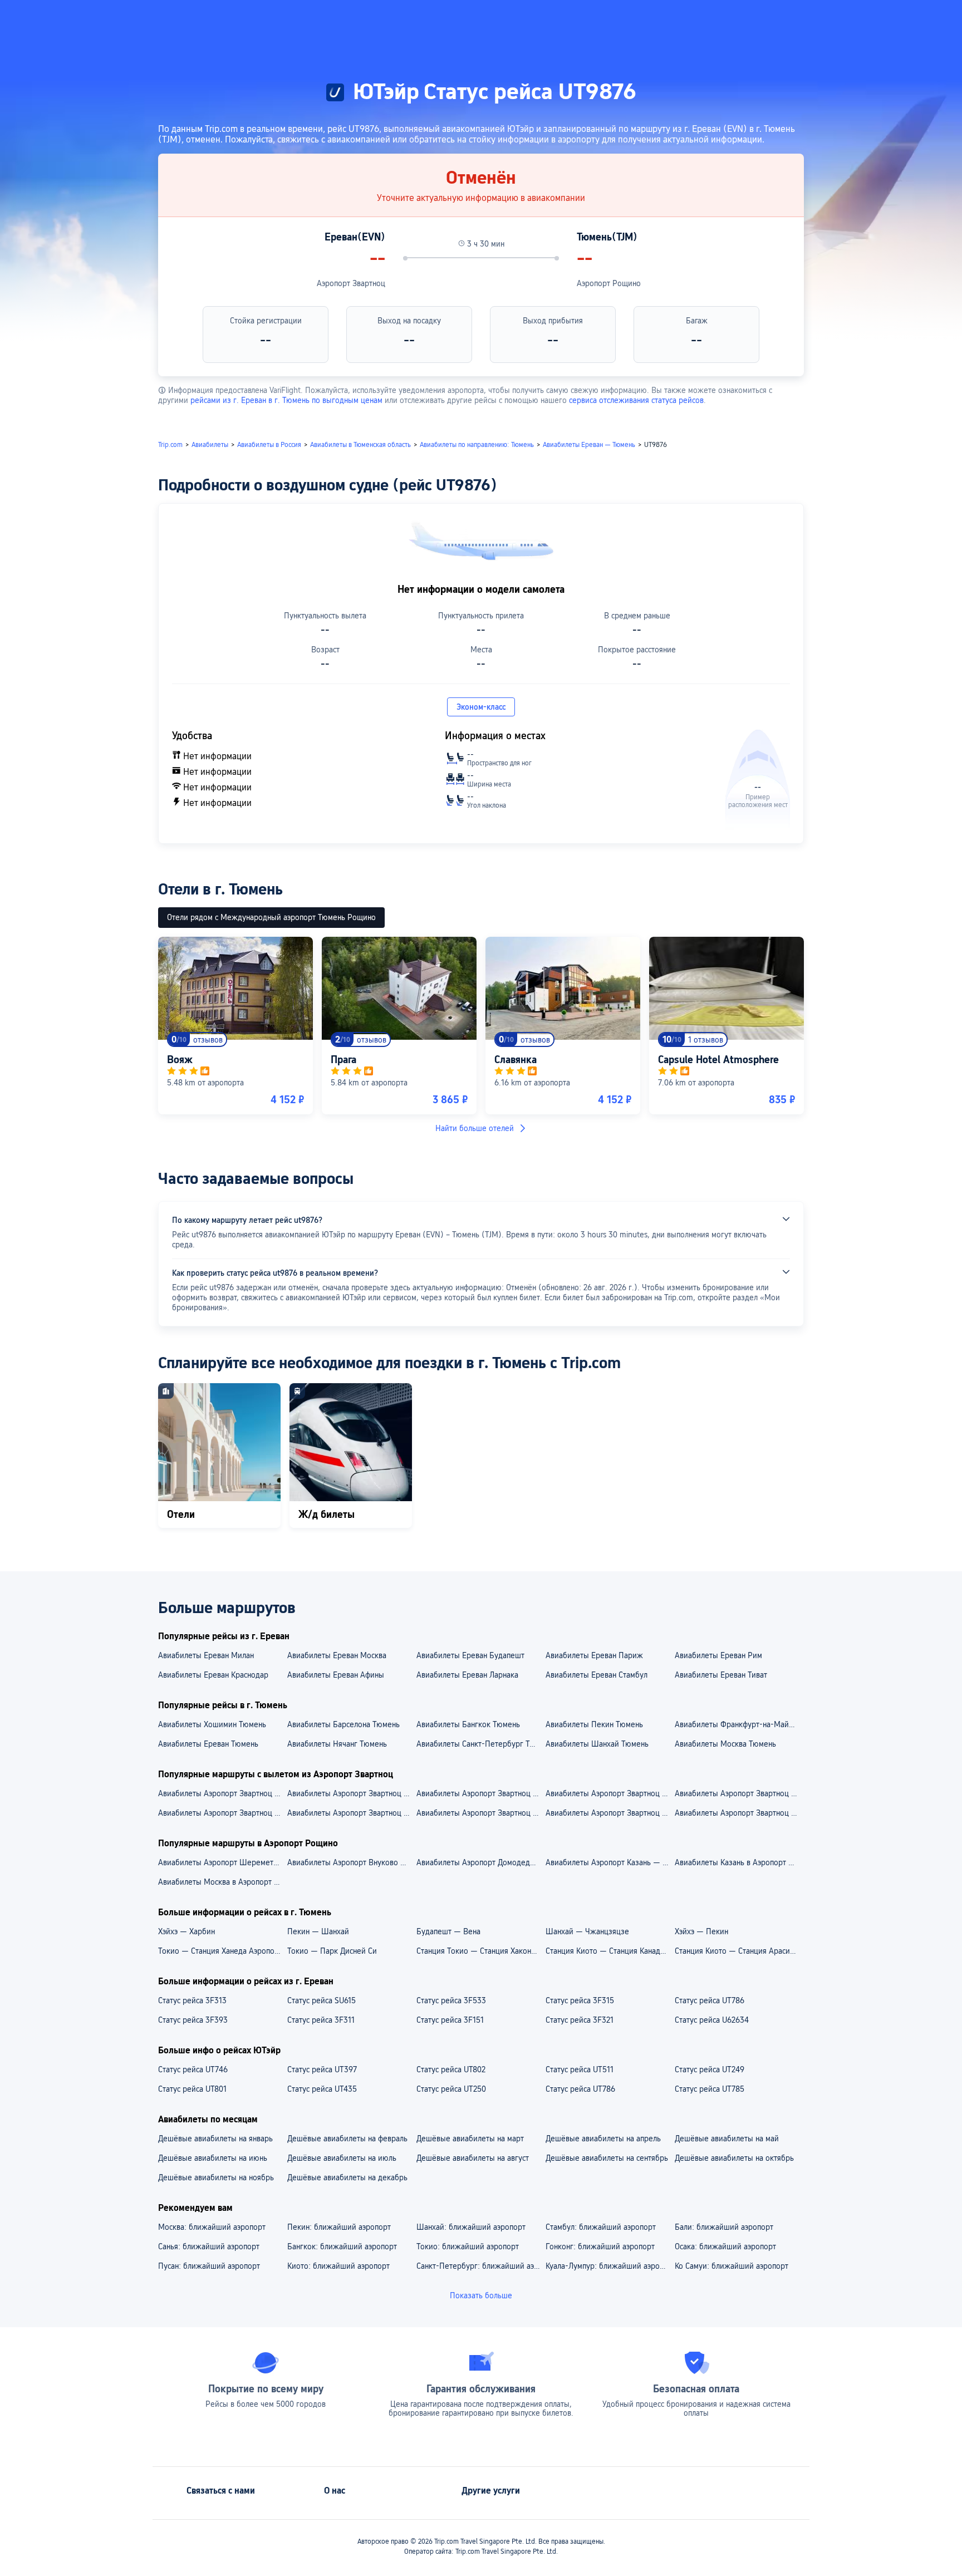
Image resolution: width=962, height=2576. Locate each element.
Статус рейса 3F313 (192, 2000)
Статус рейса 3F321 (580, 2020)
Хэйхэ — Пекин (701, 1931)
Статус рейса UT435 (322, 2089)
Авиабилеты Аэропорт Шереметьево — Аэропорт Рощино (222, 1862)
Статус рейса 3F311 (321, 2020)
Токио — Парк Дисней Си (332, 1951)
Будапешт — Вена (448, 1931)
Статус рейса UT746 (193, 2069)
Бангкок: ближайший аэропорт (342, 2246)
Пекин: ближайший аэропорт (339, 2227)
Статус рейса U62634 (712, 2020)
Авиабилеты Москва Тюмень (725, 1744)
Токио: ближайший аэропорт (468, 2246)
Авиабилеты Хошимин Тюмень (212, 1724)
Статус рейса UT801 (192, 2089)
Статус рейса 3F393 (193, 2020)
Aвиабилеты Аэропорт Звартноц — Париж (610, 1813)
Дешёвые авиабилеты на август (473, 2158)
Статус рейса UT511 (580, 2069)
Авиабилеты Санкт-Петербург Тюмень (480, 1744)
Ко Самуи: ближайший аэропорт (732, 2266)
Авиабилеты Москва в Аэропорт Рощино (222, 1882)
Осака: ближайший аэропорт (725, 2246)
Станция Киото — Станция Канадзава (610, 1951)
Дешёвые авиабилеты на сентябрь (607, 2158)
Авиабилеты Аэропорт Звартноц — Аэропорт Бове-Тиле (480, 1793)
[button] (843, 18)
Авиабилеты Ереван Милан (206, 1655)
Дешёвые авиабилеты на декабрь (347, 2177)
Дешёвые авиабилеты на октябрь (734, 2158)
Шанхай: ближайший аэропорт (471, 2227)
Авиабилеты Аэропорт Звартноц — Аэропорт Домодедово (222, 1793)
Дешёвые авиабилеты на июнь (213, 2158)
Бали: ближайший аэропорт (724, 2227)
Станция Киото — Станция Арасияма (739, 1951)
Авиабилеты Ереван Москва (337, 1655)
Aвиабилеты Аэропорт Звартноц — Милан (480, 1813)
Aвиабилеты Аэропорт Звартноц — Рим (739, 1813)
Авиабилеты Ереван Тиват (721, 1675)
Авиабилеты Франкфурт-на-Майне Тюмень (739, 1724)
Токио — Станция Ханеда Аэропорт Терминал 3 (222, 1951)
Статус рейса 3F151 (450, 2020)
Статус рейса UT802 (451, 2069)
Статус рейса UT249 (710, 2069)
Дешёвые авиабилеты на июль (342, 2158)
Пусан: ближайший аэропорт (209, 2266)
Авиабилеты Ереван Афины (336, 1675)
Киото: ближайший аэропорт (338, 2266)
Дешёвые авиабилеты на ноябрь (216, 2177)
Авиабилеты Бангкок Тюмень (468, 1724)
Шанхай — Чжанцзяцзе (587, 1931)
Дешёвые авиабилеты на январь (215, 2139)
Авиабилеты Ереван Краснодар (213, 1675)
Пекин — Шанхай (318, 1931)
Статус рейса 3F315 (580, 2000)
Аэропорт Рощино (609, 283)
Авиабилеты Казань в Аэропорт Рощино (739, 1862)
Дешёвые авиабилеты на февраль (347, 2139)
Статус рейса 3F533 (451, 2000)
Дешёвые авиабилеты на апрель (603, 2139)
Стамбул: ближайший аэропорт (601, 2227)
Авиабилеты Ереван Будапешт (470, 1655)
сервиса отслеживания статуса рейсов (636, 400)
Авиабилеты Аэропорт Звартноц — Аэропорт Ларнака (739, 1793)
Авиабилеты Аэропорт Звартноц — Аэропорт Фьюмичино (610, 1793)
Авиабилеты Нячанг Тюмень (337, 1744)
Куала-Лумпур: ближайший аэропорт (610, 2266)
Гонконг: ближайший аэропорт (600, 2246)
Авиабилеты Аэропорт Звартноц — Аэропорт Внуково (351, 1793)
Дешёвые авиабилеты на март (470, 2139)
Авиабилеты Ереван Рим (718, 1655)
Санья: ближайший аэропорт (209, 2246)
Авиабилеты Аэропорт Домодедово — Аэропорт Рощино (480, 1862)
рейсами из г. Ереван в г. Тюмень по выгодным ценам (286, 400)
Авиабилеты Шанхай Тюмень (597, 1744)
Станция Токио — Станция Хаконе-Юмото (480, 1951)
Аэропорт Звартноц (351, 283)
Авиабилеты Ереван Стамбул (597, 1675)
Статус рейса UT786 (710, 2000)
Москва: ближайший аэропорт (212, 2227)
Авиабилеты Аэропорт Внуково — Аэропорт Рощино (351, 1862)
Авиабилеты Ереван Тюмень (208, 1744)
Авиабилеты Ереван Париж (594, 1655)
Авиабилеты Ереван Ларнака (467, 1675)
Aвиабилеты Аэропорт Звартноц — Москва (222, 1813)
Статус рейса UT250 (451, 2089)
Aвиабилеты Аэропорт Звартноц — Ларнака (351, 1813)
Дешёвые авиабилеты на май (727, 2139)
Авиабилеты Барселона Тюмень (343, 1724)
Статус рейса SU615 (322, 2000)
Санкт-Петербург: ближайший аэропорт (480, 2266)
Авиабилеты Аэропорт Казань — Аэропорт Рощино (610, 1862)
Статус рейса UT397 (322, 2069)
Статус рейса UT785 (710, 2089)
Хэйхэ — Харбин (186, 1931)
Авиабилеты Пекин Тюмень (594, 1724)
